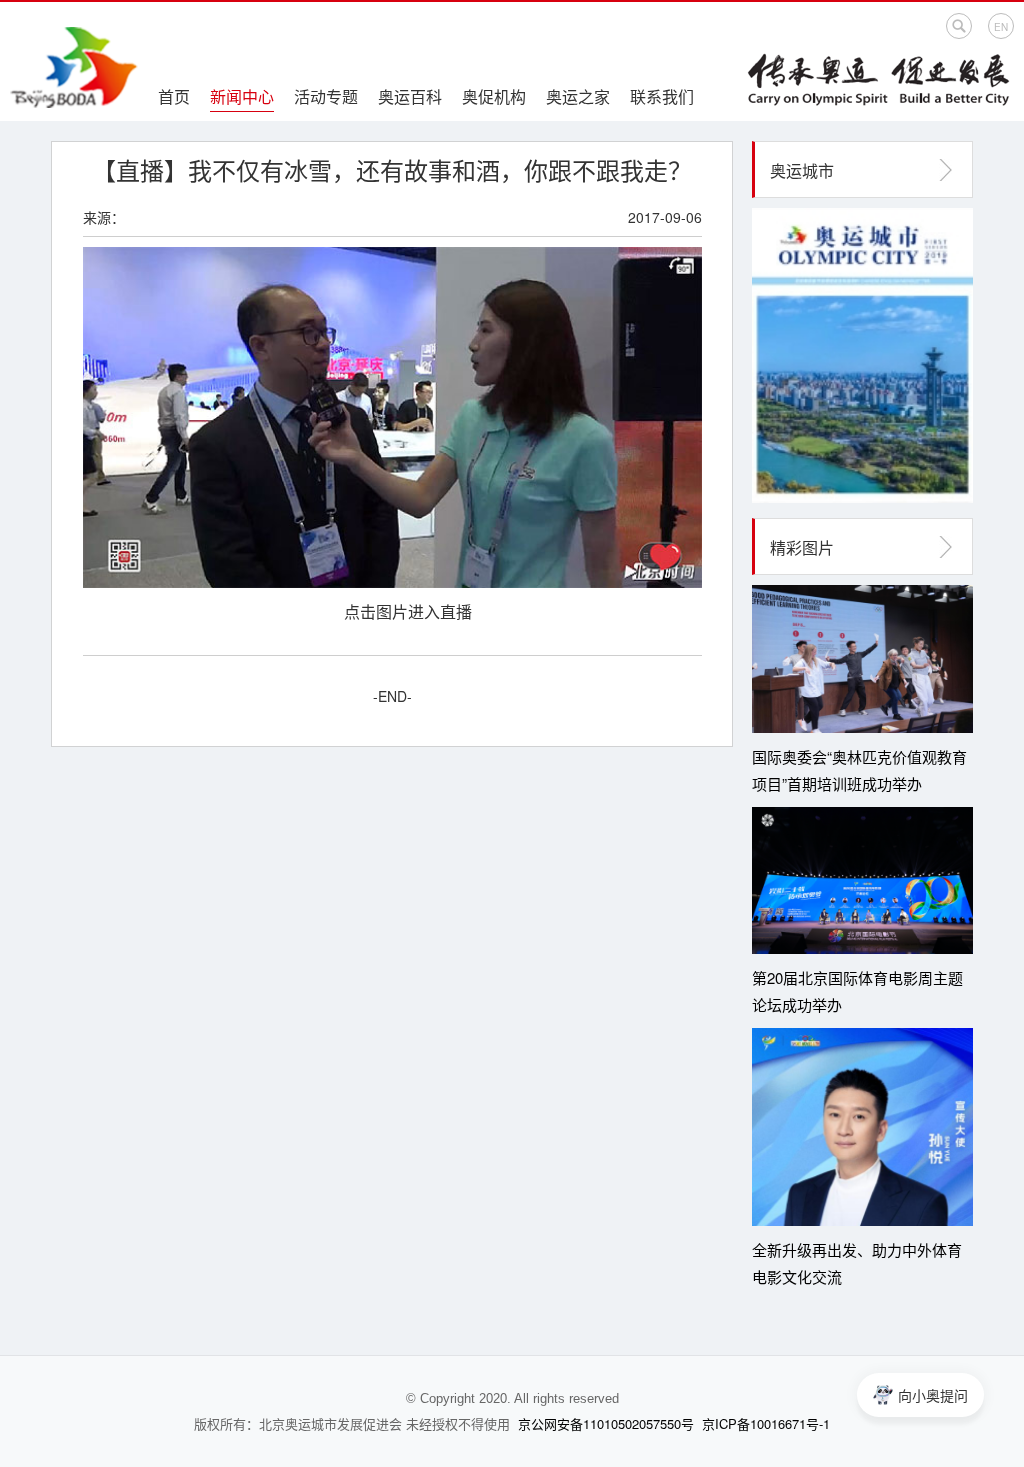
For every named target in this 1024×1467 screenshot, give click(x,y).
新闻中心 (242, 96)
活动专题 (326, 96)
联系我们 (662, 96)
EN (1001, 27)
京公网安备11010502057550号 (606, 1423)
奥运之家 (578, 96)
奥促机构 (494, 96)
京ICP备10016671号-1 (766, 1423)
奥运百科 (410, 96)
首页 (174, 96)
